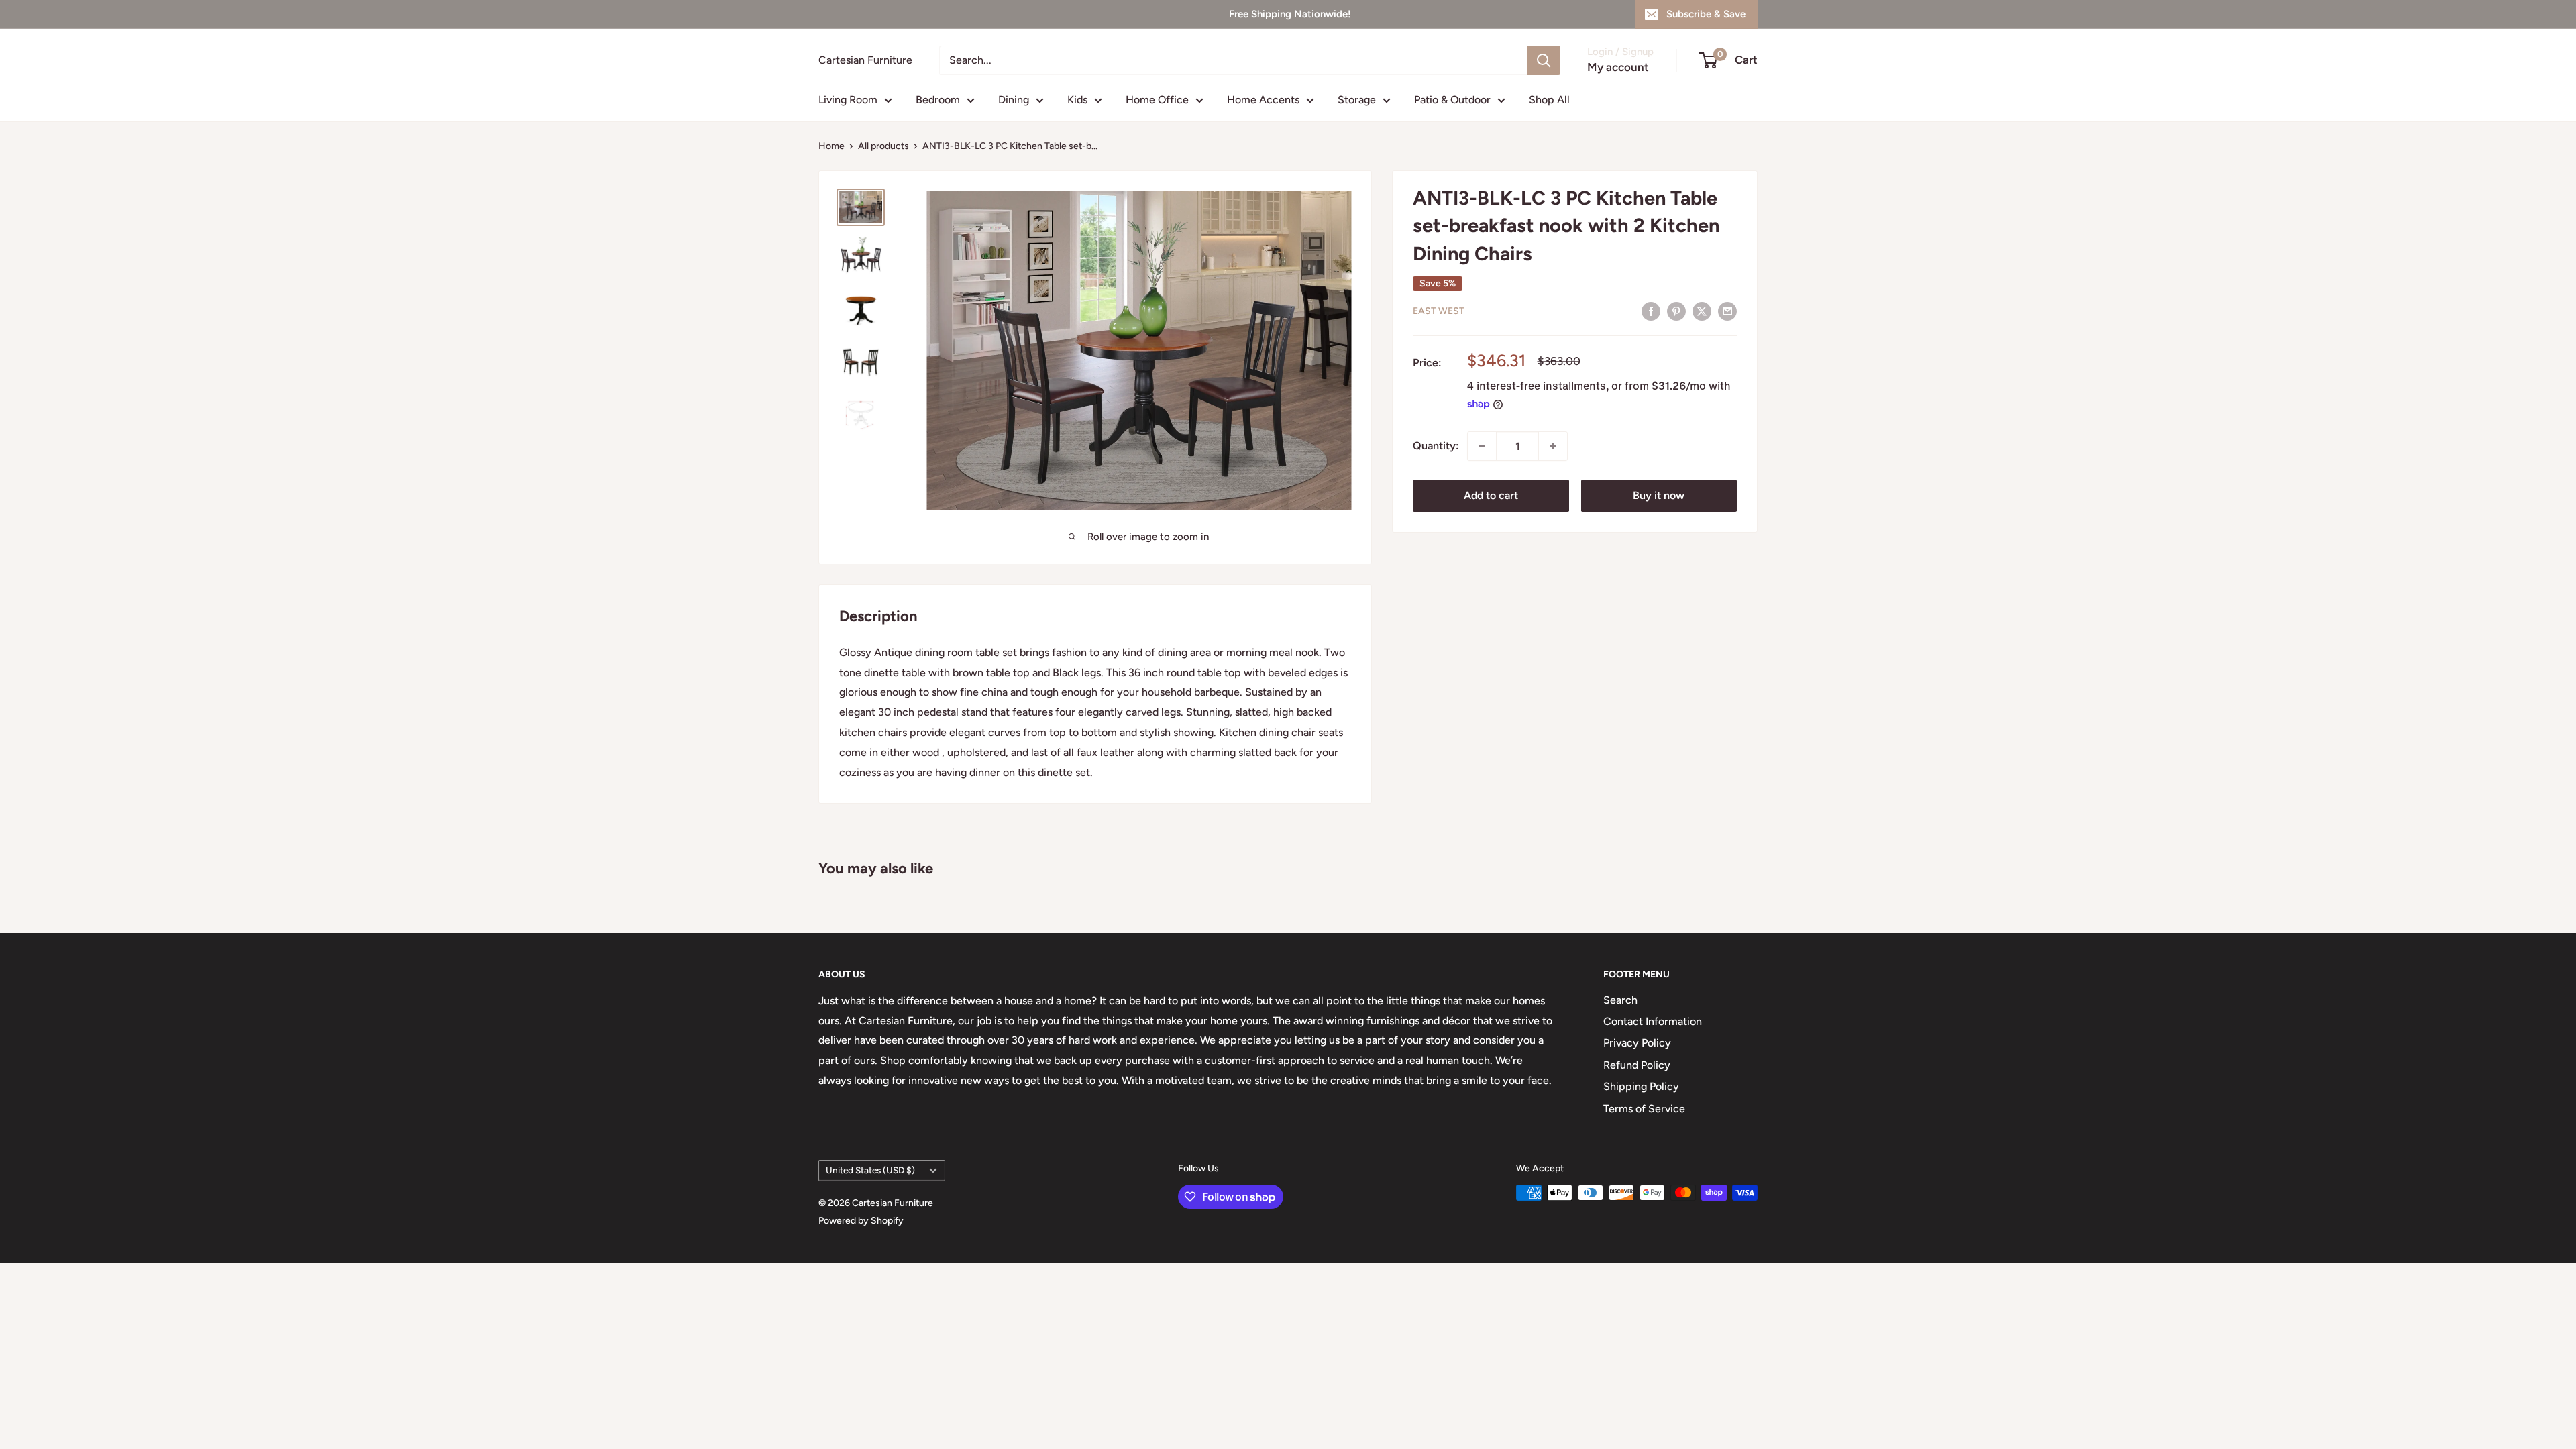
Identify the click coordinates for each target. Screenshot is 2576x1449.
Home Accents (1263, 100)
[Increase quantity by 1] (1553, 446)
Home (831, 146)
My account (1618, 67)
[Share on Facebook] (1651, 311)
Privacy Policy (1637, 1043)
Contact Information (1653, 1021)
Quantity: (1436, 446)
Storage (1357, 100)
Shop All (1549, 100)
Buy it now (1659, 495)
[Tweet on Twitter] (1702, 311)
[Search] (1544, 60)
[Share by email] (1727, 311)
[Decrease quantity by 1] (1482, 446)
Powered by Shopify (861, 1221)
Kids (1077, 100)
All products (883, 146)
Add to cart (1491, 495)
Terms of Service (1644, 1109)
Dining (1014, 100)
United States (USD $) (870, 1170)
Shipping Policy (1641, 1086)
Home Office (1157, 100)
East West (1439, 311)
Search (1620, 1000)
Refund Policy (1637, 1065)
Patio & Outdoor (1452, 100)
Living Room (848, 100)
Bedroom (938, 100)
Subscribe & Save (1706, 14)
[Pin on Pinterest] (1676, 311)
